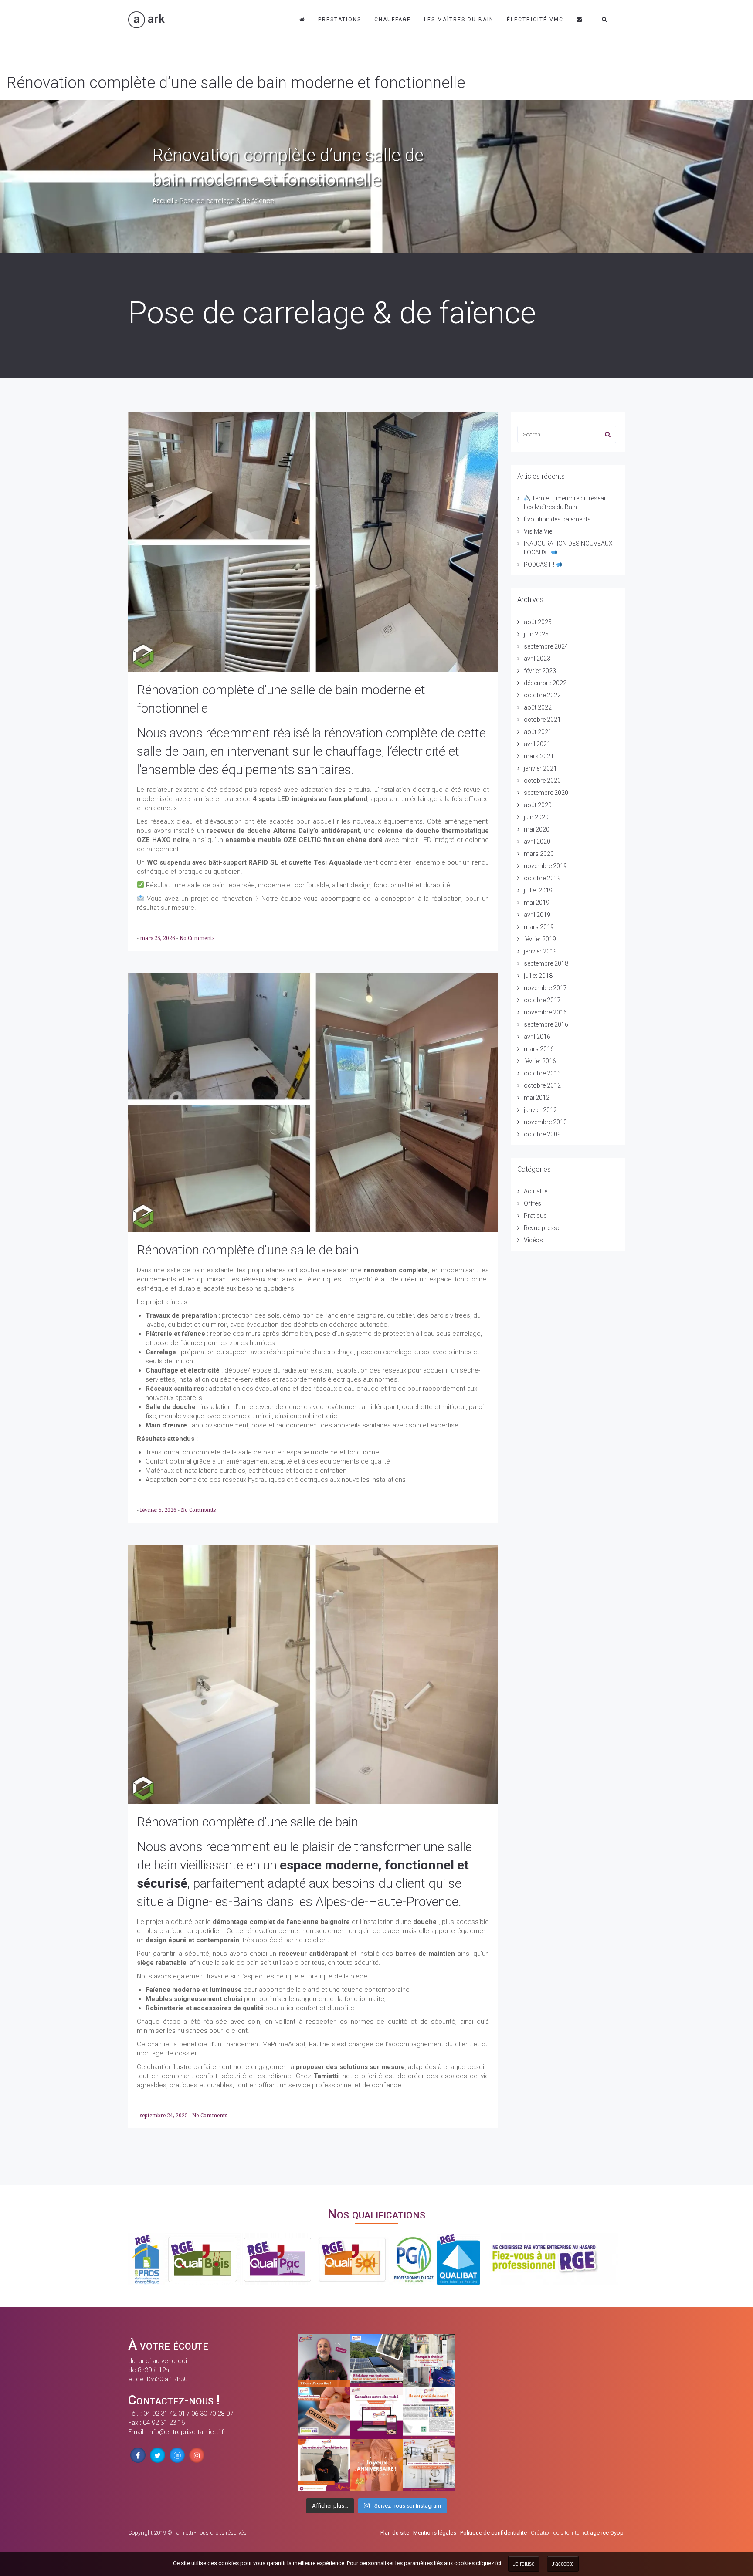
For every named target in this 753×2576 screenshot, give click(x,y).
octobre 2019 (542, 878)
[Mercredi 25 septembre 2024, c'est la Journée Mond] (429, 2465)
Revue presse (542, 1228)
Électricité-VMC (535, 20)
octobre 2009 (542, 1134)
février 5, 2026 (159, 1510)
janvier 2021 (540, 768)
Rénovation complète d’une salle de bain (248, 1822)
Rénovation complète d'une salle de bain (248, 1250)
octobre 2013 (542, 1073)
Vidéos (533, 1240)
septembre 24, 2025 (165, 2116)
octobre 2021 (542, 720)
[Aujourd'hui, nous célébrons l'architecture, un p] (324, 2465)
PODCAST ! (540, 565)
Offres (533, 1203)
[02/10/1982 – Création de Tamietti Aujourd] (376, 2465)
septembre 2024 (546, 646)
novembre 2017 (545, 988)
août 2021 (538, 732)
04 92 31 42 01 (164, 2414)
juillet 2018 (538, 976)
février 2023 (540, 671)
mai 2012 (537, 1098)
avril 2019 (537, 915)
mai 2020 (537, 829)
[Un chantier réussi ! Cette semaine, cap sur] (429, 2360)
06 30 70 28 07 (212, 2414)
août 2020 (538, 805)
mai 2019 (537, 903)
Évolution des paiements (557, 519)
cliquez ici (488, 2563)
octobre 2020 (542, 781)
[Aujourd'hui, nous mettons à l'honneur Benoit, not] (324, 2360)
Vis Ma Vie (538, 531)
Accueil (163, 201)
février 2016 (540, 1061)
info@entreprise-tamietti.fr (187, 2432)
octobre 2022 (542, 695)
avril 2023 (537, 659)
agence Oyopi (607, 2533)
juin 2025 (536, 634)
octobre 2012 (542, 1085)
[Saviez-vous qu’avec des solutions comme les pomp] (376, 2360)
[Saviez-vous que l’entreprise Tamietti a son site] (376, 2413)
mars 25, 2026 (158, 938)
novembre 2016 (545, 1012)
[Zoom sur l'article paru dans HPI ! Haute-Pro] (429, 2413)
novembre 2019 (545, 866)
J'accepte (563, 2564)
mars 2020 (539, 854)
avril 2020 (537, 842)
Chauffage (393, 20)
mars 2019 (539, 927)
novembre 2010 (545, 1122)
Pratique (535, 1216)
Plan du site (395, 2533)
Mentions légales (435, 2533)
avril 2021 (537, 744)
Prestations (340, 20)
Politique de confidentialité (494, 2533)
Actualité (536, 1191)
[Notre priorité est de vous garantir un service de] (324, 2413)
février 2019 (540, 939)
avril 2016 (537, 1037)
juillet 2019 (538, 890)
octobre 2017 (542, 1000)
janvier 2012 (540, 1110)
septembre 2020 (546, 793)
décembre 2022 (545, 683)
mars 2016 (539, 1049)
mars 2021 (539, 756)
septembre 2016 (546, 1024)
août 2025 (538, 622)
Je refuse (524, 2564)
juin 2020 (536, 817)
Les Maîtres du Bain (459, 20)
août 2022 (538, 707)
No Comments (197, 938)
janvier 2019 (540, 951)
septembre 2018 (546, 963)
